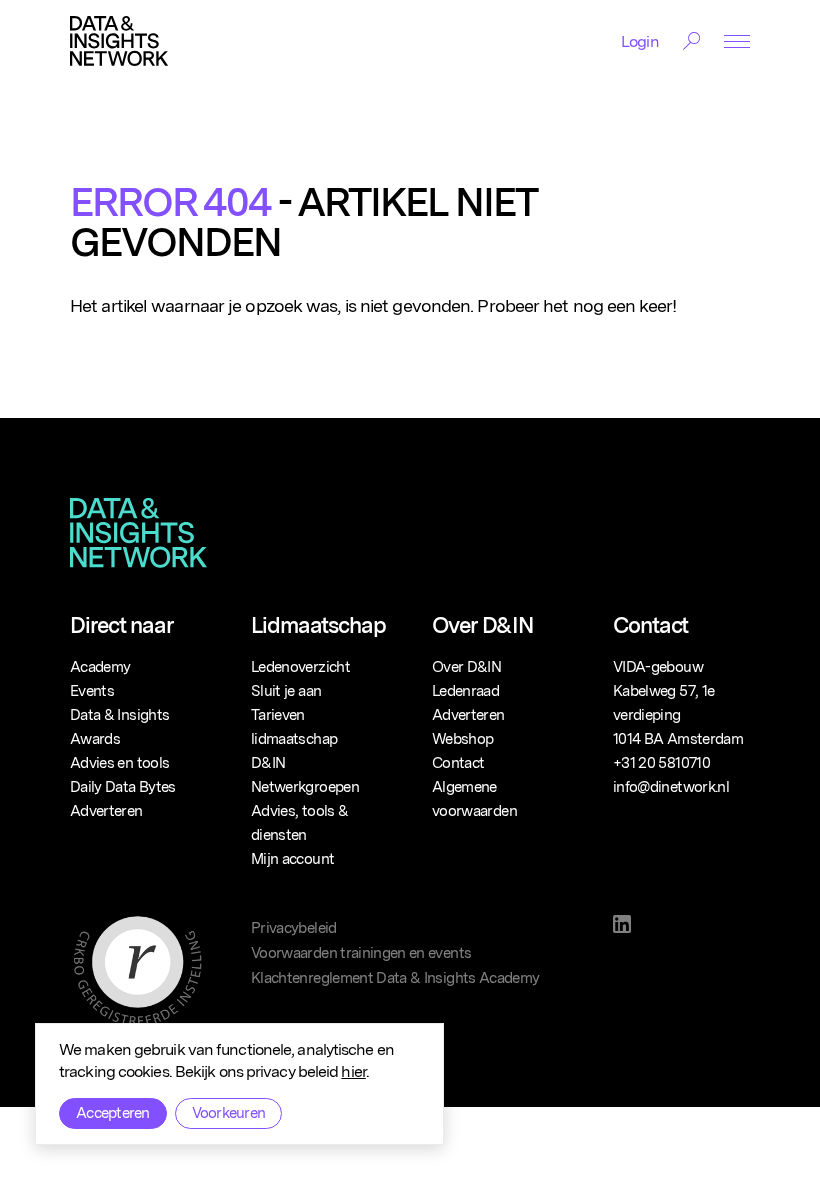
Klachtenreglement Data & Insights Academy (395, 978)
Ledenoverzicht (300, 667)
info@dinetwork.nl (671, 787)
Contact (458, 763)
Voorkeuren (229, 1113)
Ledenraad (465, 691)
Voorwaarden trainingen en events (361, 953)
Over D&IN (466, 667)
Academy (100, 667)
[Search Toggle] (691, 41)
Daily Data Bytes (123, 787)
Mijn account (292, 859)
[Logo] (119, 41)
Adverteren (106, 811)
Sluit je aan (286, 691)
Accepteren (113, 1113)
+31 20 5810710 (661, 763)
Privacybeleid (294, 928)
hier (353, 1071)
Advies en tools (119, 763)
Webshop (462, 739)
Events (92, 691)
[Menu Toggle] (737, 41)
